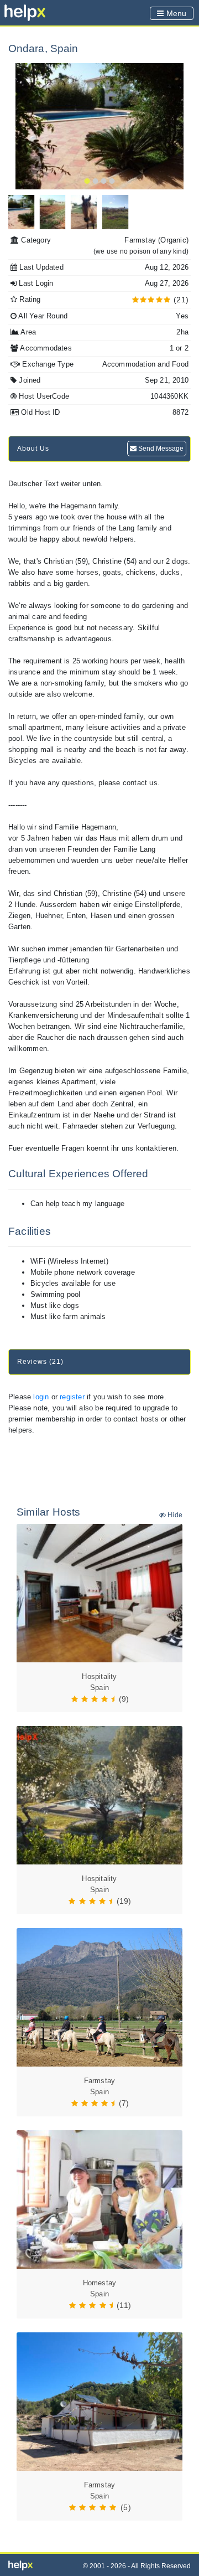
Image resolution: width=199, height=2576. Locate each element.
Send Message (160, 449)
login (41, 1397)
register (72, 1397)
